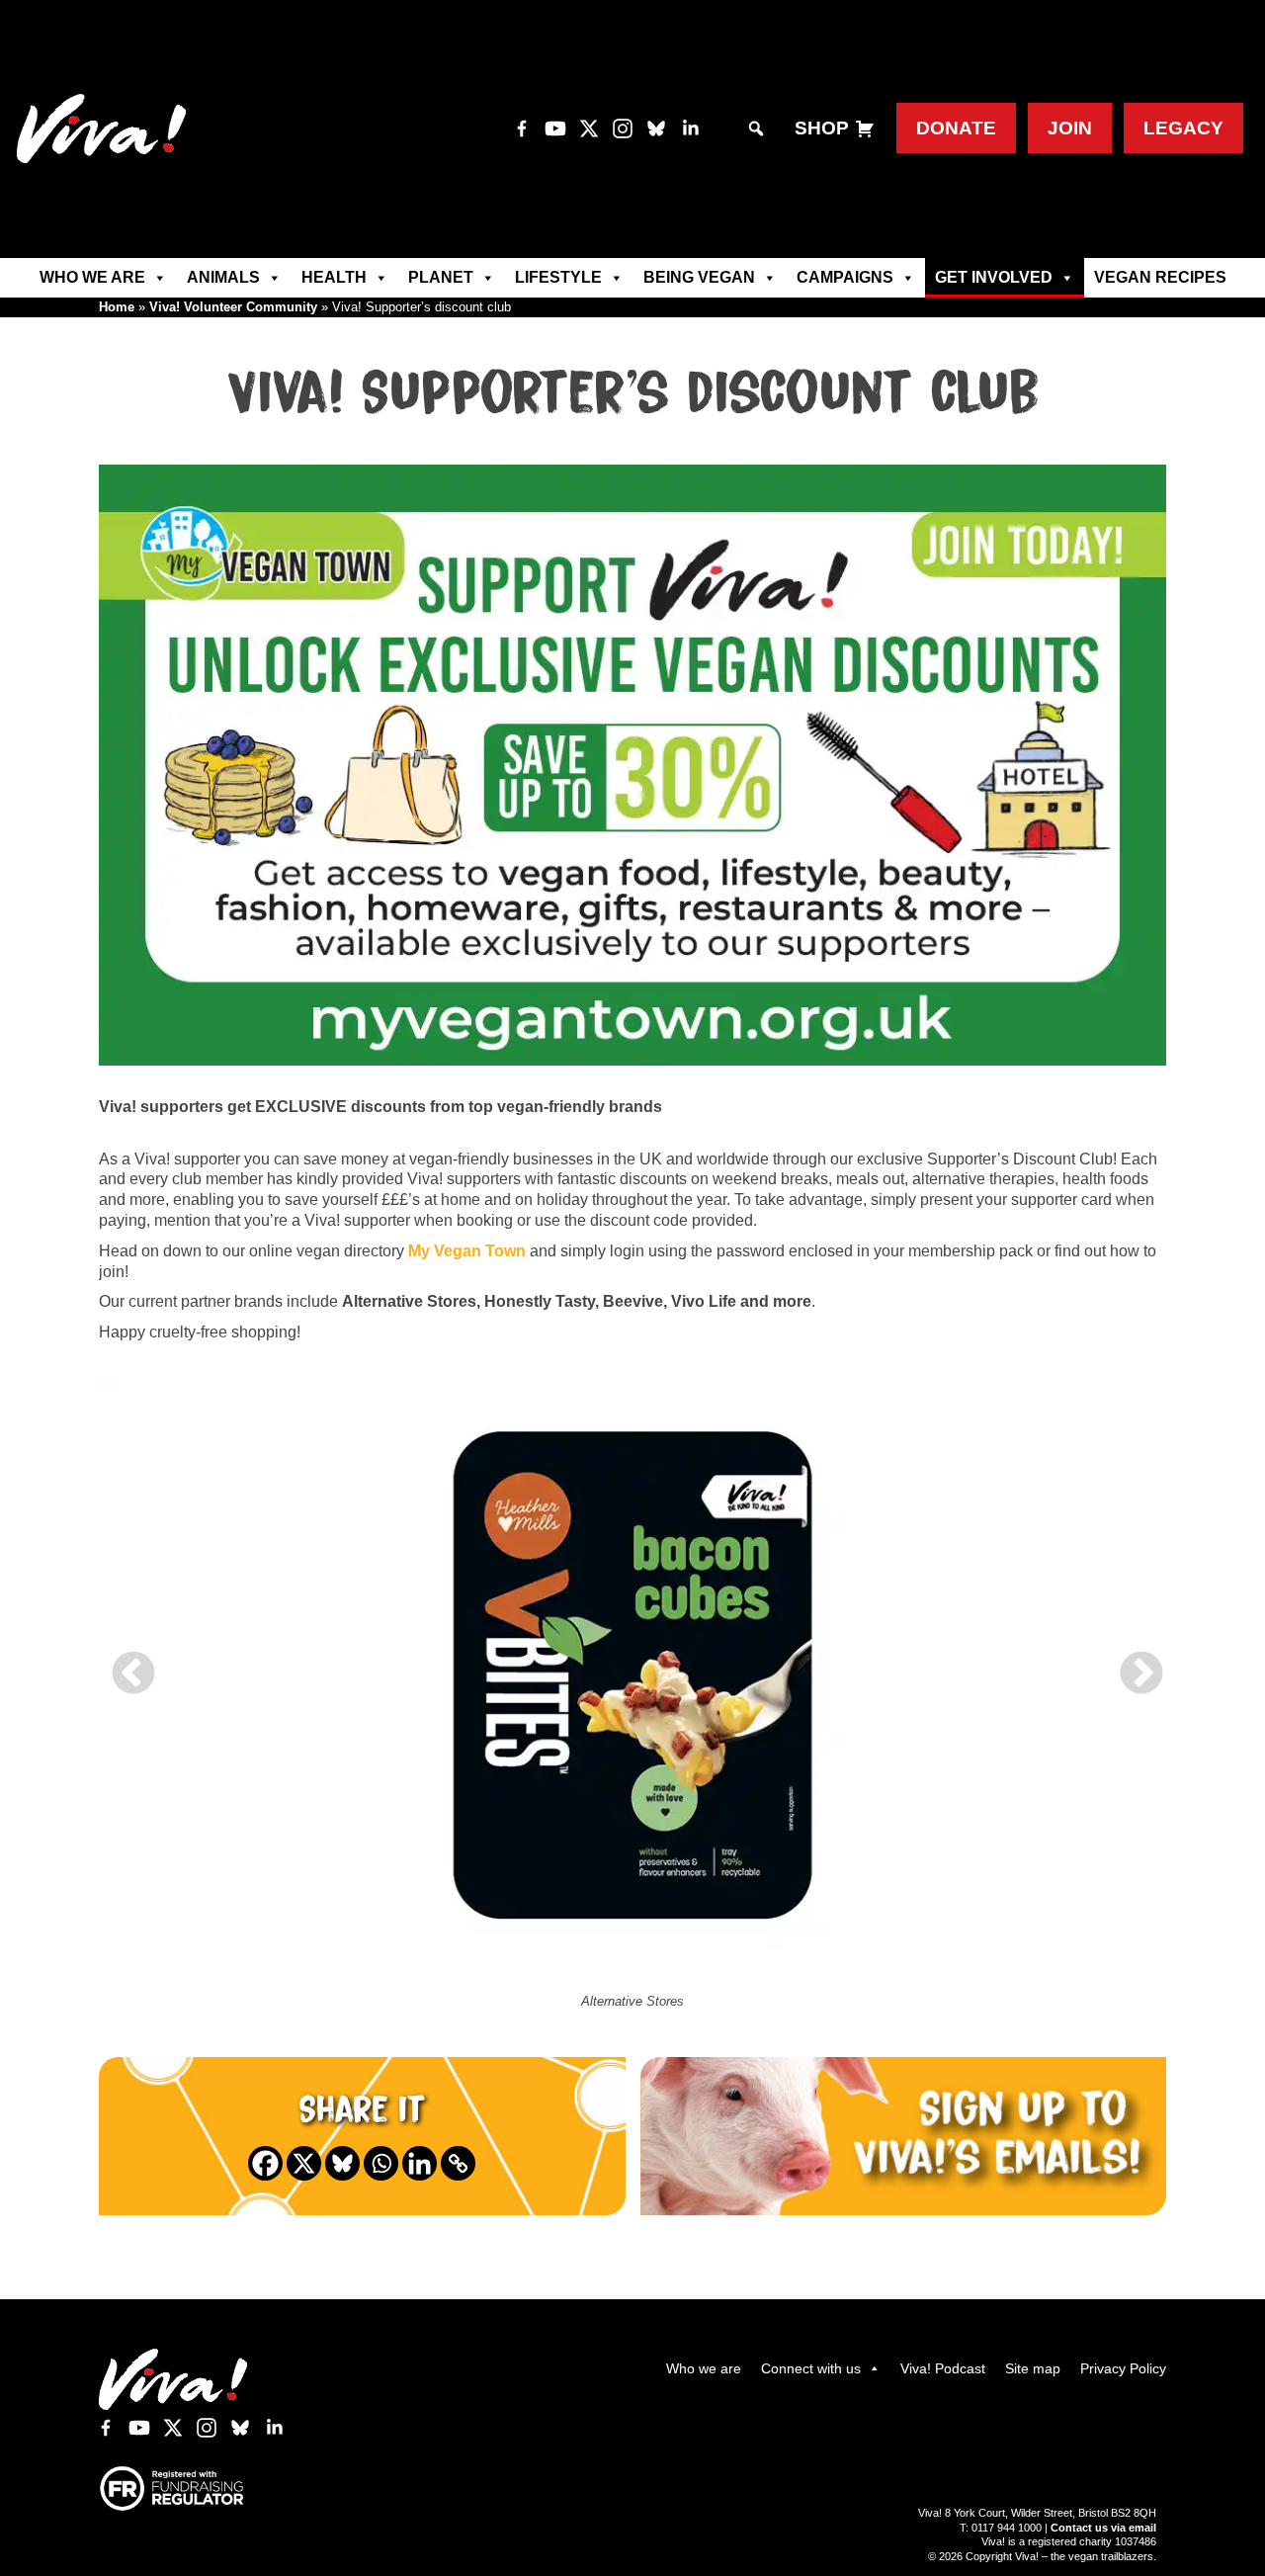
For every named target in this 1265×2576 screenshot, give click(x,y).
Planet (441, 277)
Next (1137, 1660)
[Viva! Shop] (865, 129)
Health (334, 277)
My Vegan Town (467, 1251)
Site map (1033, 2368)
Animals (223, 277)
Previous (128, 1660)
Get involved (994, 277)
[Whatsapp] (381, 2163)
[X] (304, 2163)
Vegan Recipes (1160, 277)
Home (117, 307)
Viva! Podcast (943, 2368)
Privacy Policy (1123, 2368)
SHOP (822, 128)
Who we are (92, 277)
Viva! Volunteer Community (233, 307)
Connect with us (811, 2368)
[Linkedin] (420, 2163)
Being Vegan (699, 277)
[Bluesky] (342, 2163)
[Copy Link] (458, 2163)
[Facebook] (265, 2163)
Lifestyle (558, 277)
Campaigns (845, 277)
